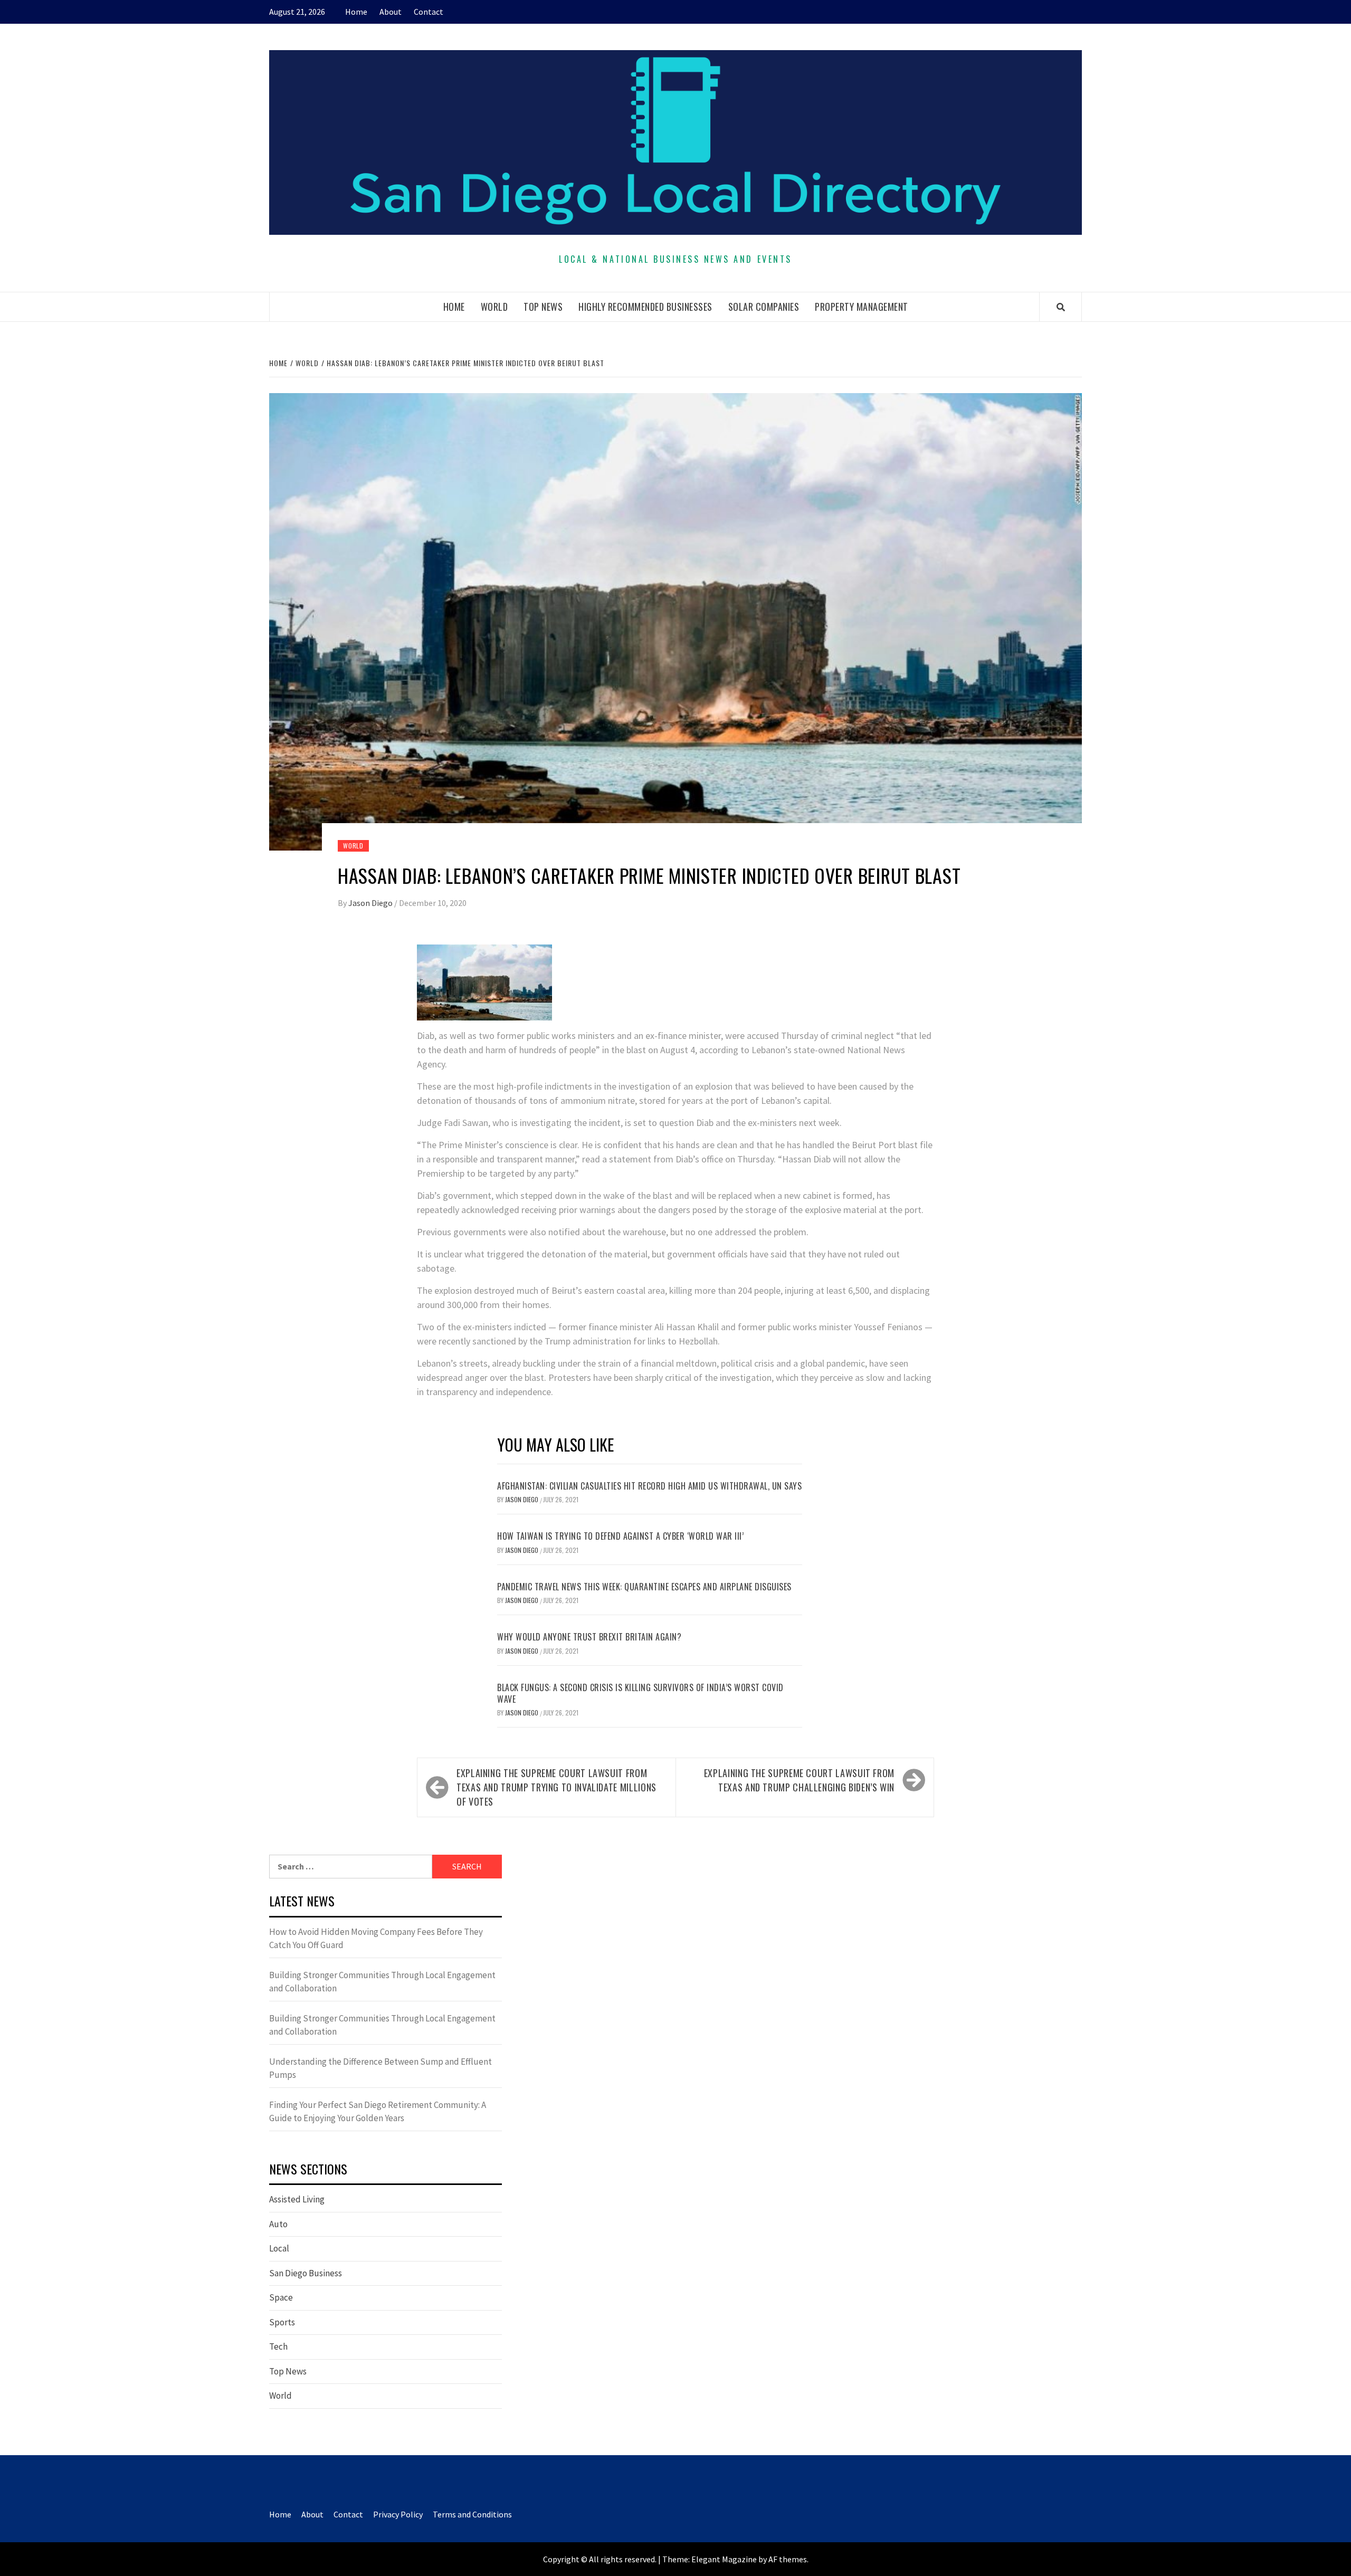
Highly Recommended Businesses (645, 307)
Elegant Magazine (724, 2559)
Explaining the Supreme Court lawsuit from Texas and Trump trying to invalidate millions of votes (556, 1787)
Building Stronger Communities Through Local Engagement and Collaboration (382, 1982)
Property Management (862, 307)
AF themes (788, 2559)
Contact (429, 12)
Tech (278, 2346)
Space (281, 2297)
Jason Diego (371, 903)
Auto (278, 2224)
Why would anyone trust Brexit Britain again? (589, 1637)
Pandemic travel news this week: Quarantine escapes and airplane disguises (644, 1587)
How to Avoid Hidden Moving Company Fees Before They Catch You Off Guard (376, 1939)
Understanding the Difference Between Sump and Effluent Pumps (380, 2068)
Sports (282, 2322)
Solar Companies (764, 307)
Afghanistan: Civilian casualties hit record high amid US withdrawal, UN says (649, 1486)
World (494, 307)
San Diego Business (306, 2273)
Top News (543, 307)
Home (356, 12)
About (391, 12)
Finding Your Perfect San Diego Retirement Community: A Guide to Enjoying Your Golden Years (378, 2112)
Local (279, 2248)
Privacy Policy (398, 2514)
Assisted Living (297, 2199)
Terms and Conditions (472, 2514)
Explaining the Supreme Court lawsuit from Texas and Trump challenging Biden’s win (799, 1780)
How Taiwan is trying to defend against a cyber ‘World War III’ (620, 1536)
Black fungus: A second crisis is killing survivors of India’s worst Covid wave (640, 1693)
